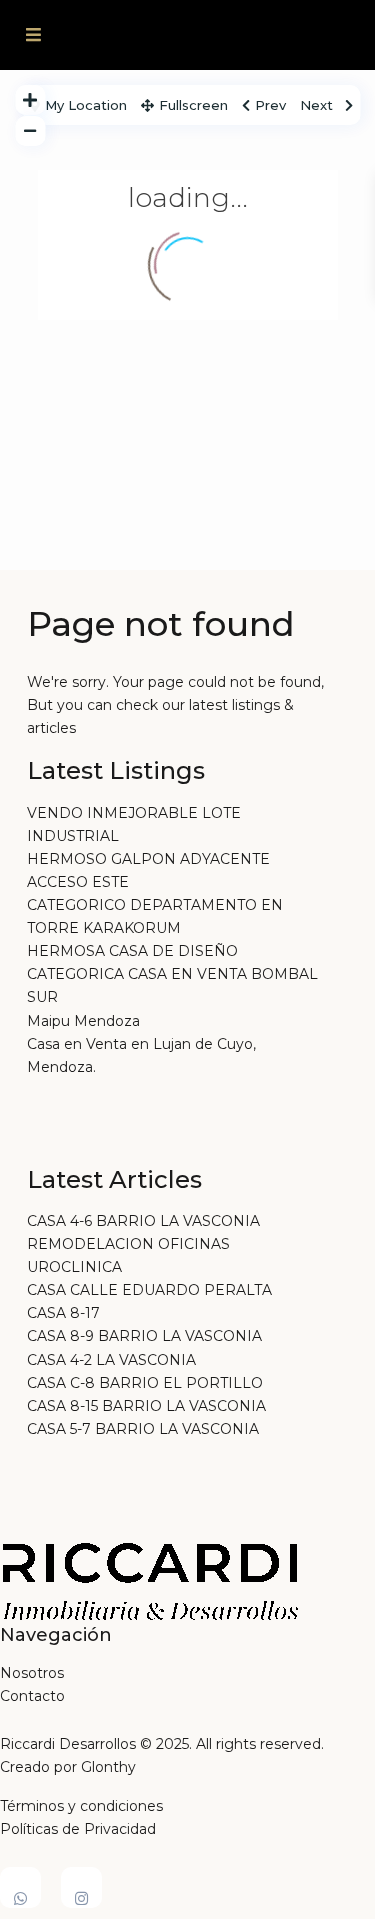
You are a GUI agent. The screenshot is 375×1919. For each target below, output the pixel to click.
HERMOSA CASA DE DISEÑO (132, 951)
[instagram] (81, 1887)
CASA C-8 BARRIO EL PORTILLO (145, 1383)
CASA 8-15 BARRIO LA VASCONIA (146, 1406)
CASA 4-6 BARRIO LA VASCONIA (143, 1221)
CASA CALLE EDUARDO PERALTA (149, 1290)
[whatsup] (20, 1887)
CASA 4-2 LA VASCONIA (111, 1360)
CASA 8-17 (63, 1313)
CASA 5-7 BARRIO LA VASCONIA (143, 1429)
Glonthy (108, 1767)
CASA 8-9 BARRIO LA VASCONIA (144, 1336)
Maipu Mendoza (83, 1021)
